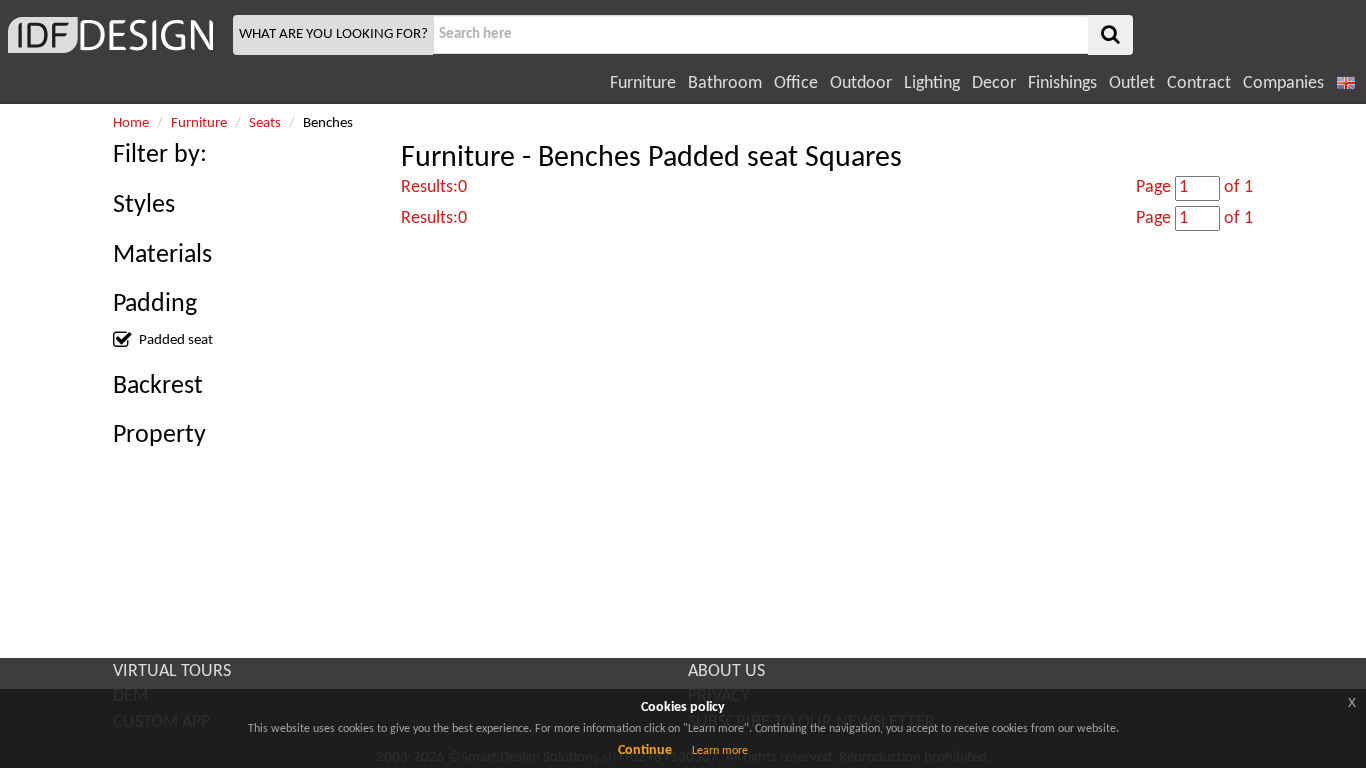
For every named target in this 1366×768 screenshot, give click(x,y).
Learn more (720, 751)
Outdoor (861, 83)
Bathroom (725, 83)
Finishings (1062, 83)
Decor (994, 83)
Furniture (643, 83)
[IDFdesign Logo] (114, 35)
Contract (1199, 83)
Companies (1283, 83)
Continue (645, 750)
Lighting (932, 83)
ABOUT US (726, 671)
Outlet (1132, 83)
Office (796, 83)
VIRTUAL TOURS (172, 671)
